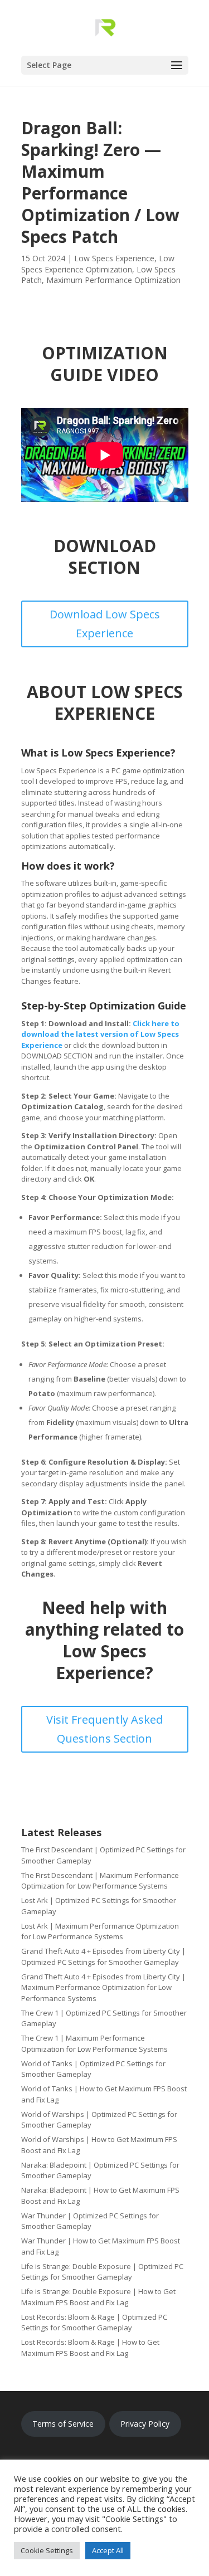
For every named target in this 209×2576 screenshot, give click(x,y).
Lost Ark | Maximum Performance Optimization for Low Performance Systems (100, 1931)
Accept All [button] (108, 2550)
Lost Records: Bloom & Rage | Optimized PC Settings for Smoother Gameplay (94, 2323)
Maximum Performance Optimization (113, 280)
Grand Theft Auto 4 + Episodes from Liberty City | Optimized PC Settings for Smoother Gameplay (103, 1957)
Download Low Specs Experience (105, 624)
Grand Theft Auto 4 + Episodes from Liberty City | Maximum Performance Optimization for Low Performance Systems (103, 1987)
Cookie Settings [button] (47, 2550)
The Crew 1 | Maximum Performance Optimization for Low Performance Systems (94, 2043)
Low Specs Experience (114, 258)
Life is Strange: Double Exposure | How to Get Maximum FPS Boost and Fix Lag (98, 2297)
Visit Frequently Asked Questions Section (104, 1729)
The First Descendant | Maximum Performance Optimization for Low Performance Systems (100, 1881)
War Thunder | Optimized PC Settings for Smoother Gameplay (90, 2221)
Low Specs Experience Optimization (98, 264)
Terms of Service (63, 2424)
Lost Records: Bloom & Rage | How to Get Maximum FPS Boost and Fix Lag (90, 2348)
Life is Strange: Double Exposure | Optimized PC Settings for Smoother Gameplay (102, 2272)
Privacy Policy (145, 2424)
